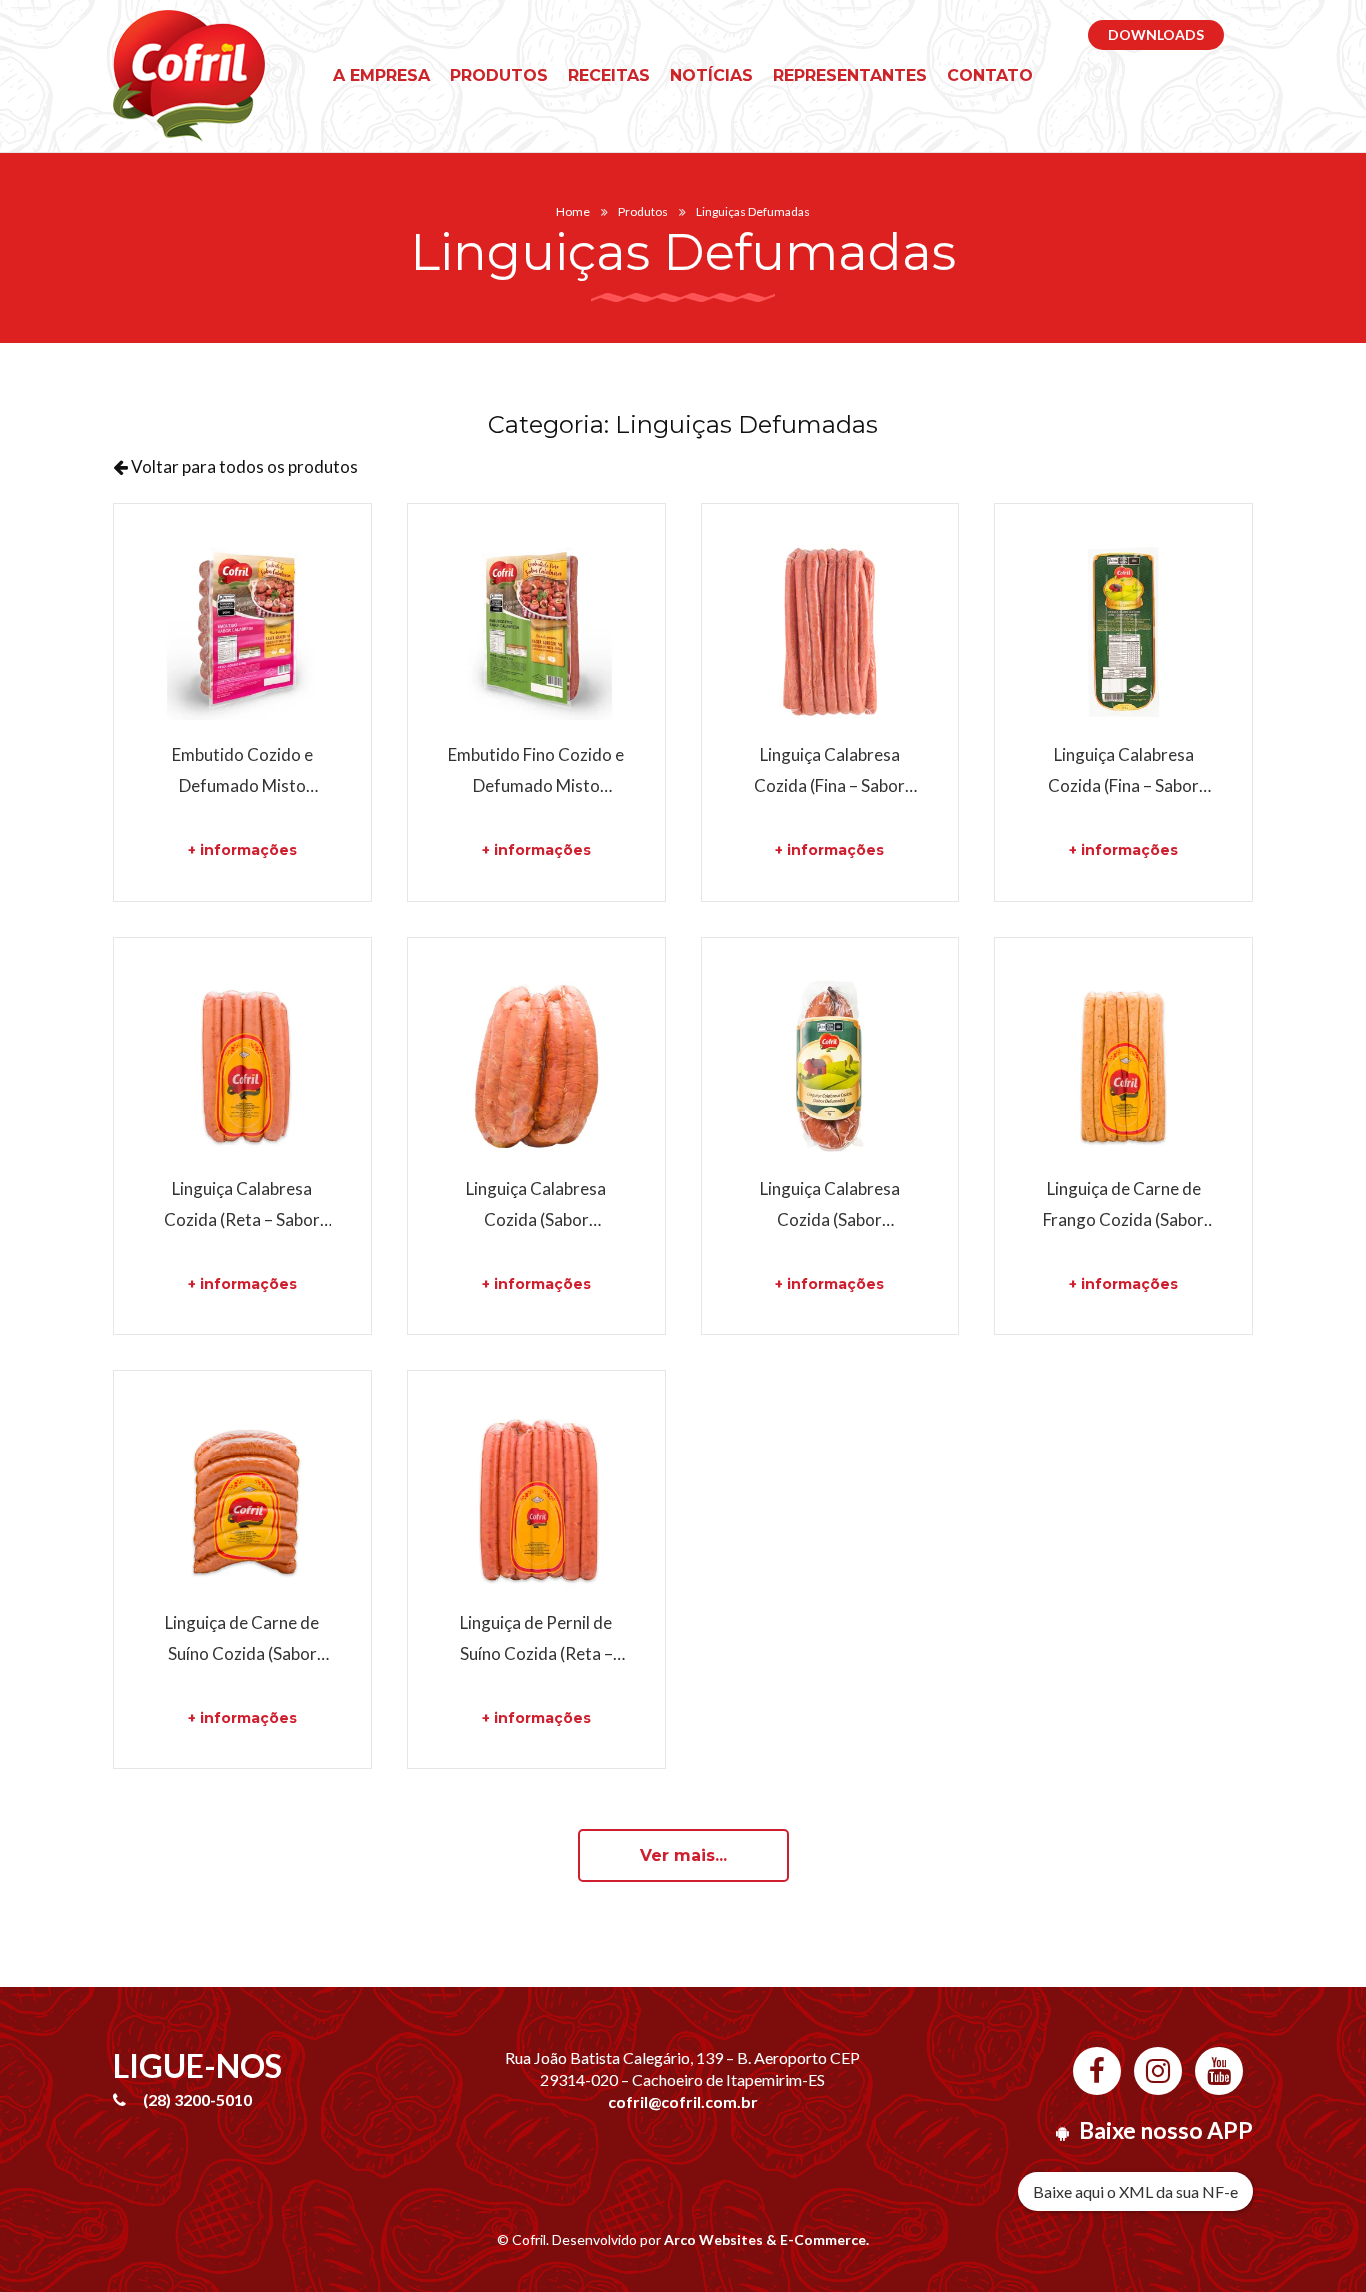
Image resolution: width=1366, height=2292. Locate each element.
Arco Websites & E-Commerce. (766, 2239)
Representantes (850, 75)
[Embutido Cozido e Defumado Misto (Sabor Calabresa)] (242, 632)
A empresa (381, 75)
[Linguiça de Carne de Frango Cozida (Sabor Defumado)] (1123, 1066)
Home (573, 211)
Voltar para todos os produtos (243, 466)
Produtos (499, 75)
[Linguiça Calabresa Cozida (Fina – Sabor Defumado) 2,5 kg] (830, 632)
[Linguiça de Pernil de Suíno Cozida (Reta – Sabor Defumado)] (536, 1499)
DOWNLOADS (1156, 34)
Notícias (711, 75)
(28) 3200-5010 (197, 2099)
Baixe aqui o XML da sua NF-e (1135, 2191)
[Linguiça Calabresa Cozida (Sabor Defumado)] (536, 1066)
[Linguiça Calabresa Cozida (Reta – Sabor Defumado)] (242, 1066)
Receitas (609, 75)
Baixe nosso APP (1166, 2130)
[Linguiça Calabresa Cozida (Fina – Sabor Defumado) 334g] (1123, 632)
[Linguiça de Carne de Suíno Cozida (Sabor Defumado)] (242, 1499)
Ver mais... (683, 1855)
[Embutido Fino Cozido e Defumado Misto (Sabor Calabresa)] (536, 632)
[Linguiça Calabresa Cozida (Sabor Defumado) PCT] (830, 1066)
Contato (990, 75)
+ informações (242, 850)
